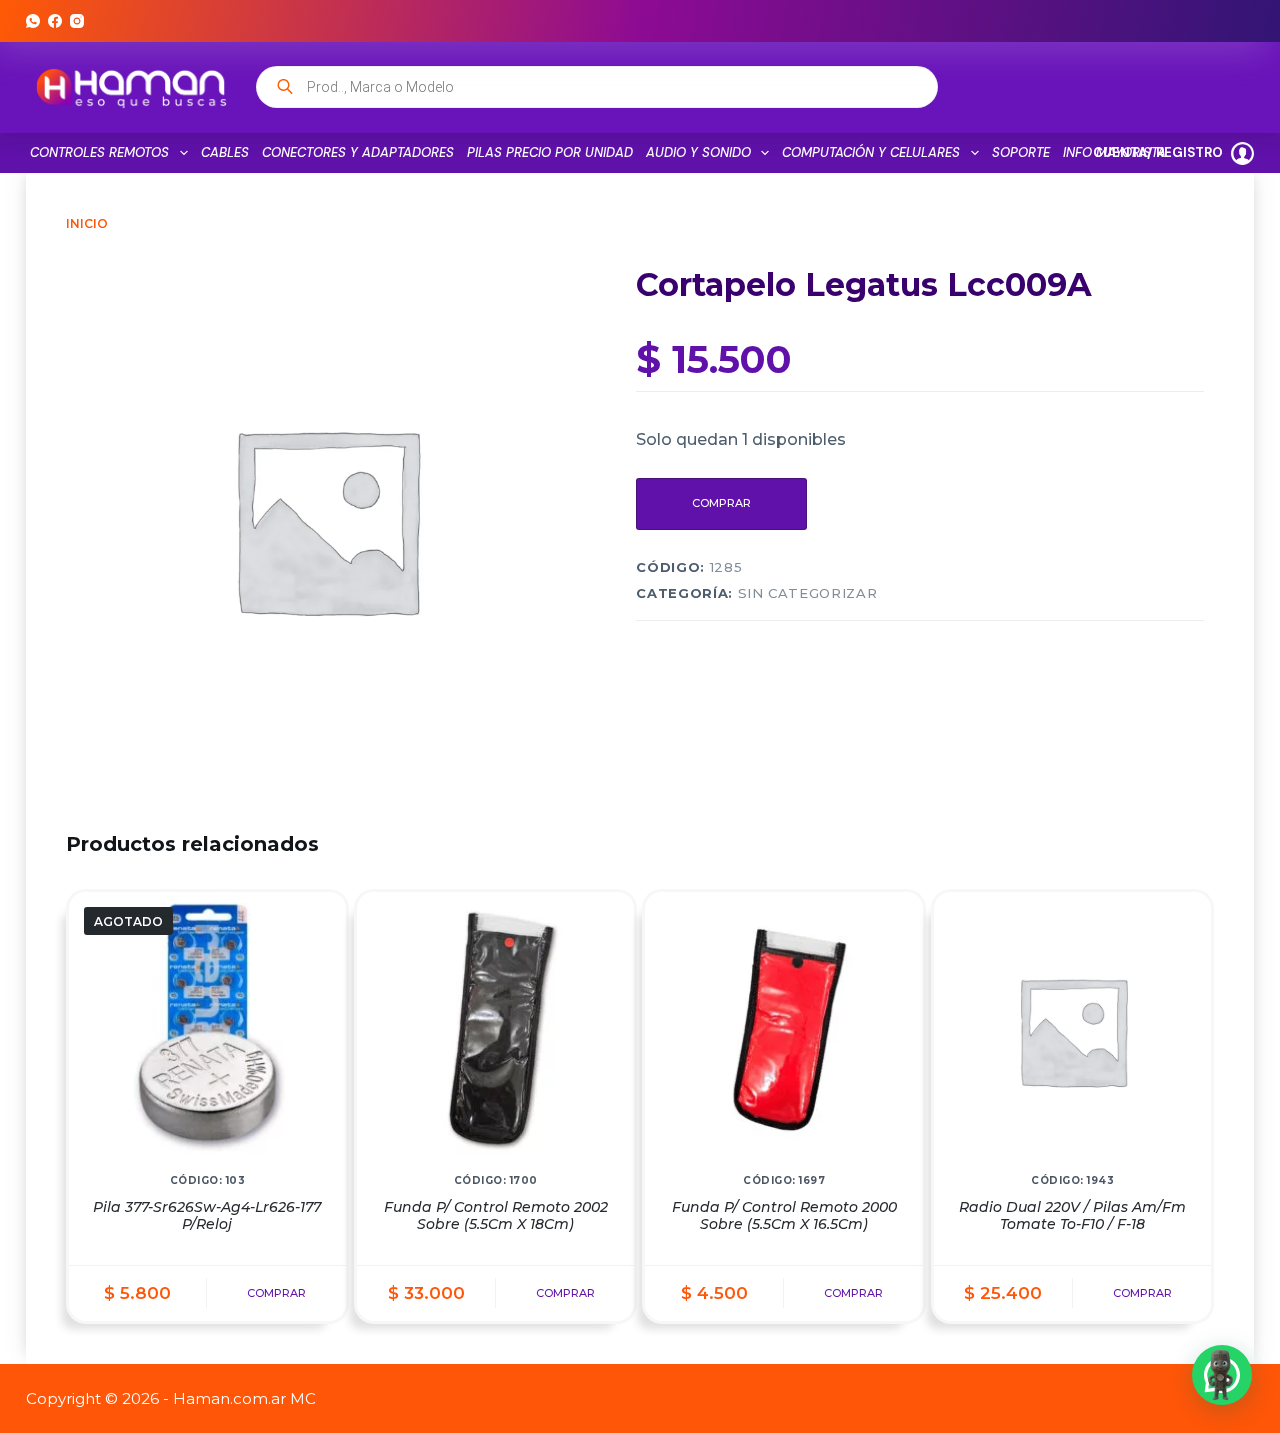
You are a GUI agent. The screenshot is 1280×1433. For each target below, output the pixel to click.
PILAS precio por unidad (550, 152)
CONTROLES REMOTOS (99, 152)
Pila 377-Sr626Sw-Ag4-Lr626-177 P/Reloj (207, 1215)
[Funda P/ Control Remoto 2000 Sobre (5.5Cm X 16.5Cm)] (783, 1030)
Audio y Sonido (698, 152)
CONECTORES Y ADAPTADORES (358, 152)
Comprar (721, 503)
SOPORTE (1021, 152)
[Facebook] (55, 21)
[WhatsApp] (33, 21)
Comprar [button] (565, 1293)
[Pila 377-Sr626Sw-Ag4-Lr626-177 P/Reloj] (207, 1030)
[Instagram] (77, 21)
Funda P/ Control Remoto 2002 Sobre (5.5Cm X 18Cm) (496, 1215)
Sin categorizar (808, 593)
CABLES (225, 152)
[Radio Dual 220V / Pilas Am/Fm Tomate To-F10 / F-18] (1072, 1030)
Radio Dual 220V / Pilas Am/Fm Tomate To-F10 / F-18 (1072, 1215)
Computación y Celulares (871, 152)
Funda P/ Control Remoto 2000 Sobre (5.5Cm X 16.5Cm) (784, 1215)
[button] (1222, 1375)
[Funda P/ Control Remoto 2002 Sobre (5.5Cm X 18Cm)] (495, 1030)
